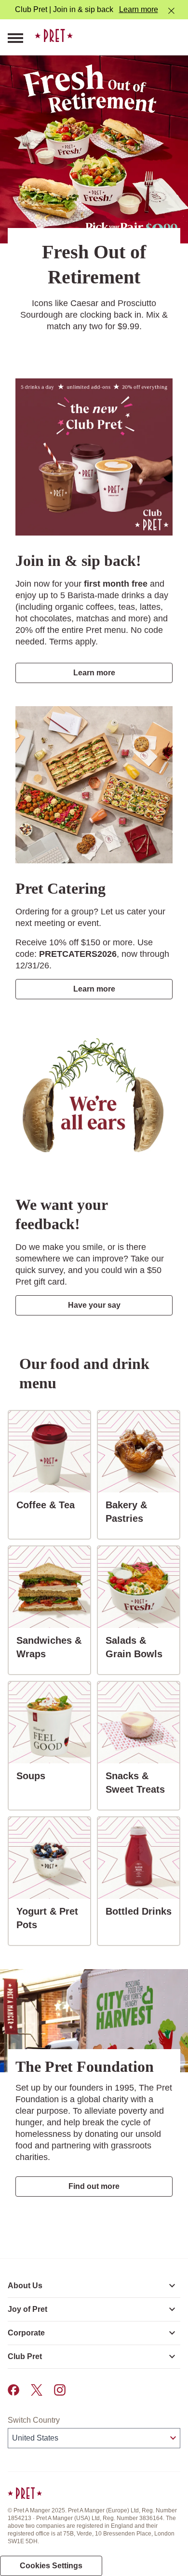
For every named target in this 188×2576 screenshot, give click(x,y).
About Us (25, 2286)
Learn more (139, 9)
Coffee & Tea (49, 1505)
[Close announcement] (171, 11)
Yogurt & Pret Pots (53, 1918)
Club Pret (25, 2356)
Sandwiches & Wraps (53, 1647)
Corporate (26, 2333)
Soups (35, 1776)
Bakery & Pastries (142, 1512)
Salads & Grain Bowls (142, 1647)
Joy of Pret (27, 2309)
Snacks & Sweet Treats (142, 1783)
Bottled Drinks (142, 1911)
